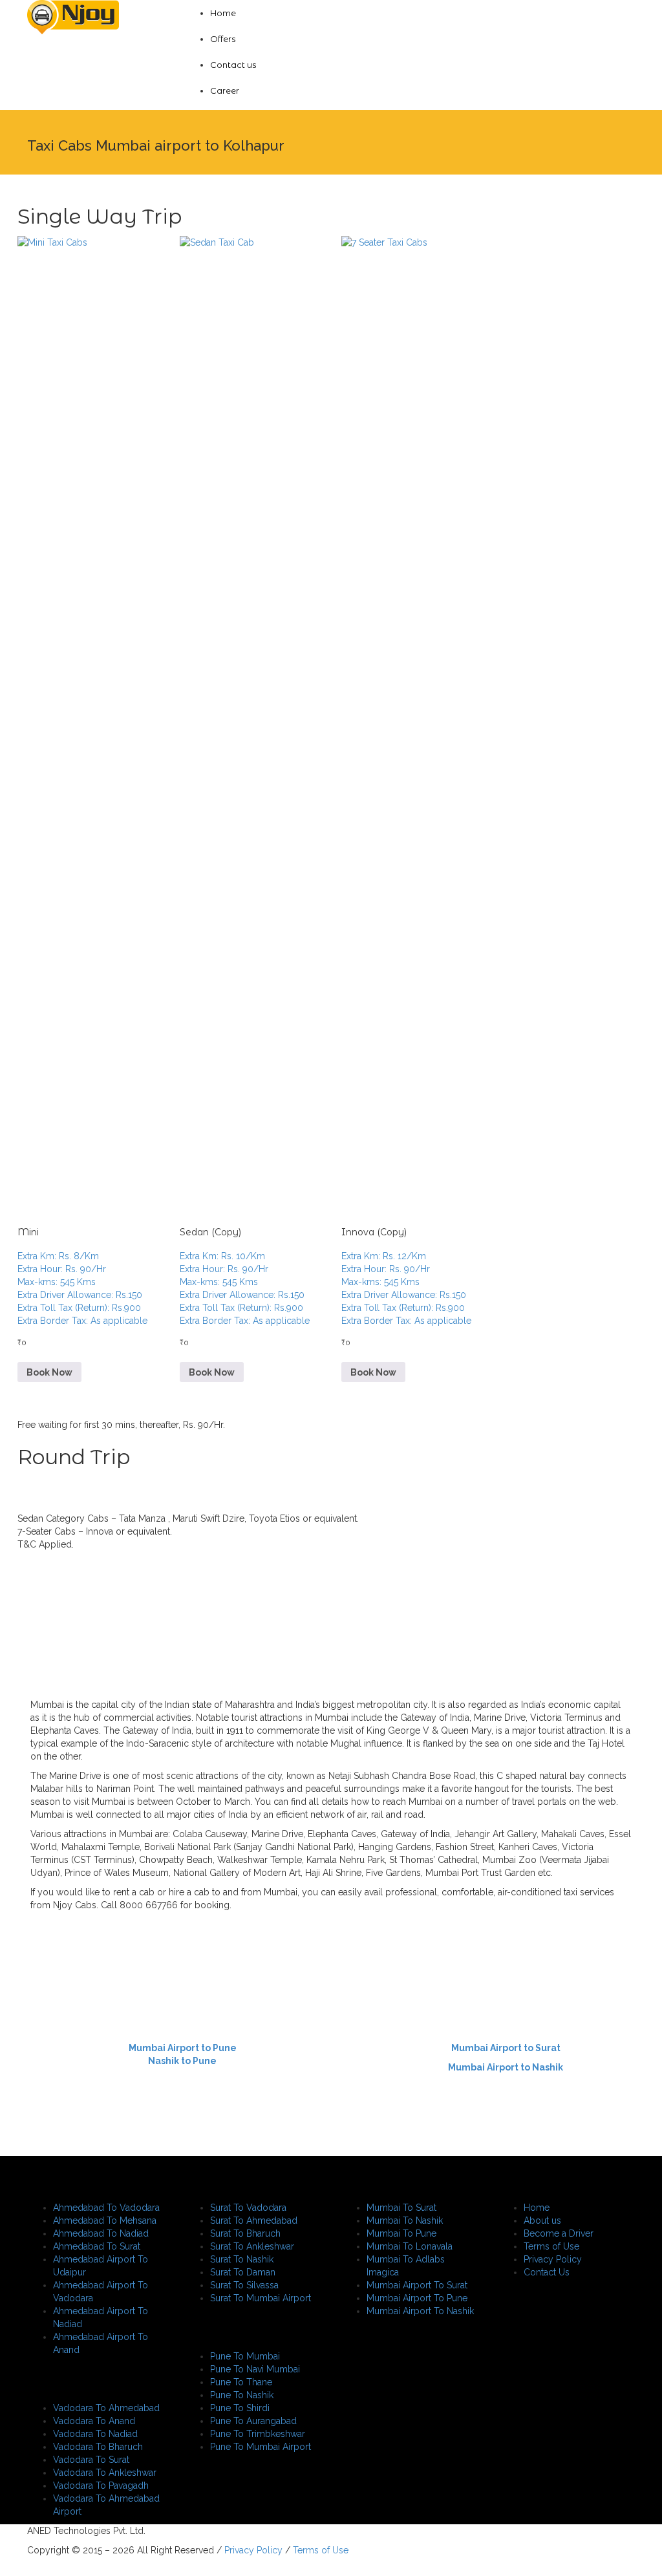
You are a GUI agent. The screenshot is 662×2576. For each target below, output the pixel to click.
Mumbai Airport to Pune (183, 2048)
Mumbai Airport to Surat (506, 2048)
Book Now (49, 1372)
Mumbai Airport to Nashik (506, 2067)
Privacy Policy (252, 2550)
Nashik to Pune (182, 2061)
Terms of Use (319, 2550)
